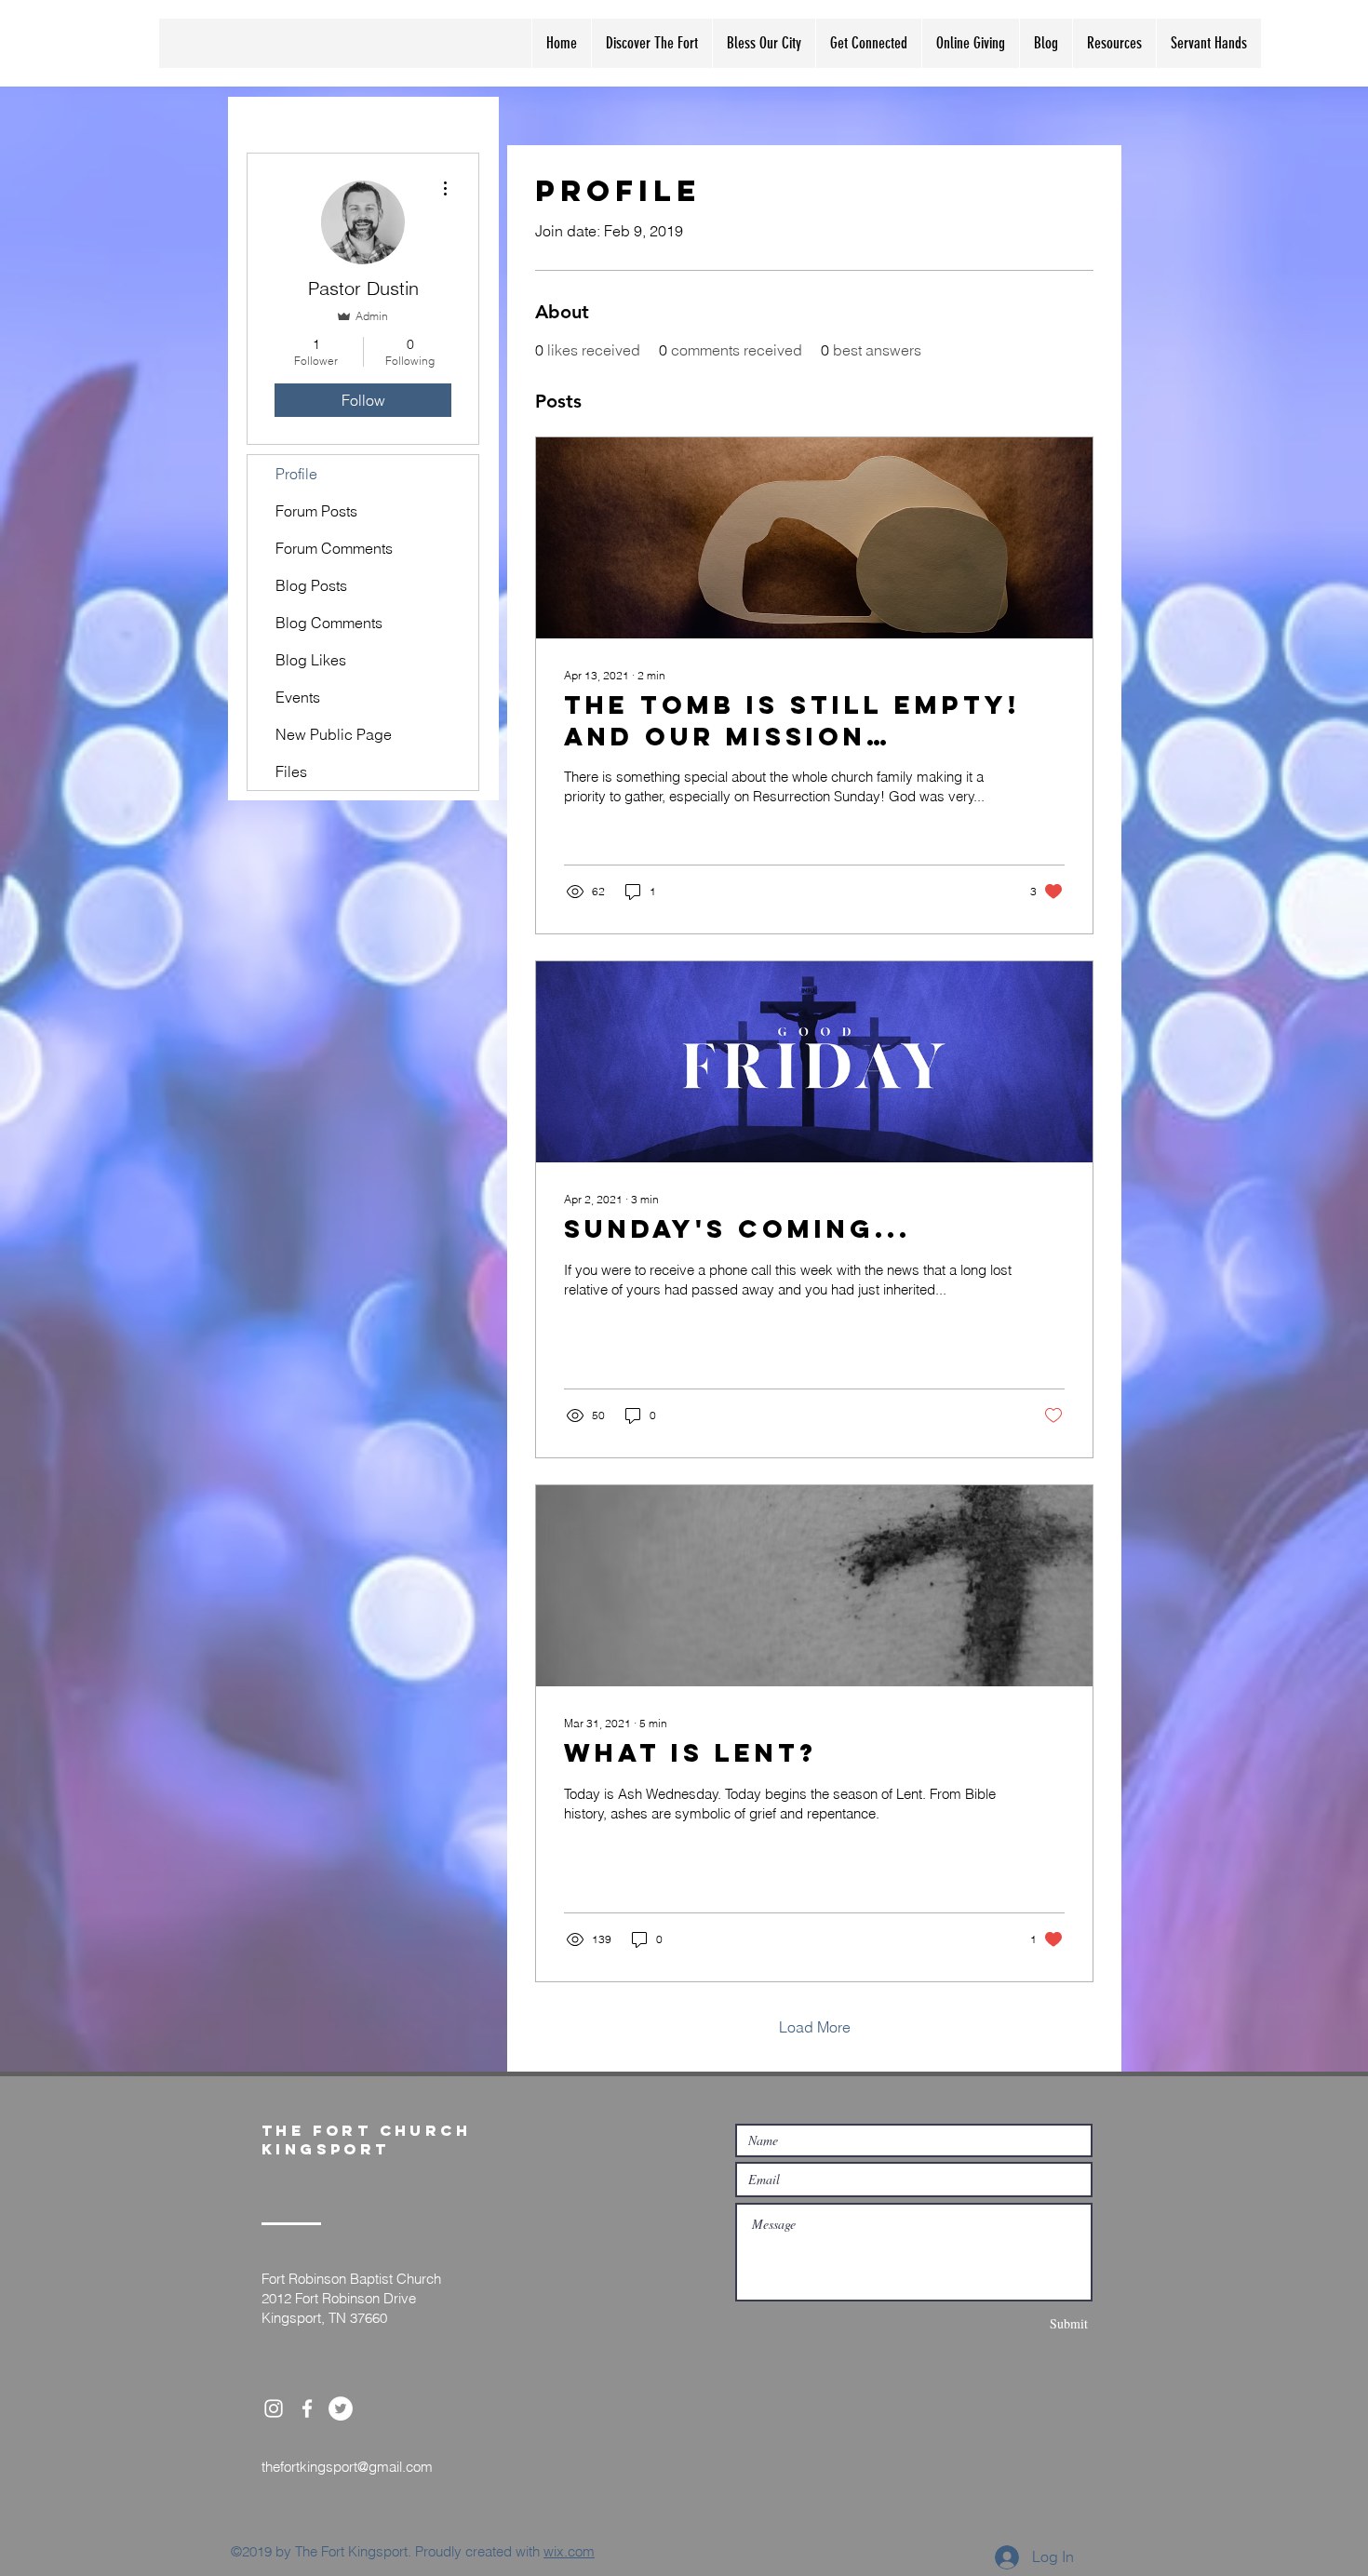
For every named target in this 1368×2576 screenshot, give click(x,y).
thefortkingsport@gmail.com (347, 2467)
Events (298, 697)
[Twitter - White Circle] (341, 2408)
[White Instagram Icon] (274, 2408)
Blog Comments (329, 623)
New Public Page (334, 734)
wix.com (569, 2551)
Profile (296, 474)
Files (291, 771)
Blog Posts (311, 585)
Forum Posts (316, 511)
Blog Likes (311, 660)
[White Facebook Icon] (307, 2408)
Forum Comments (334, 548)
